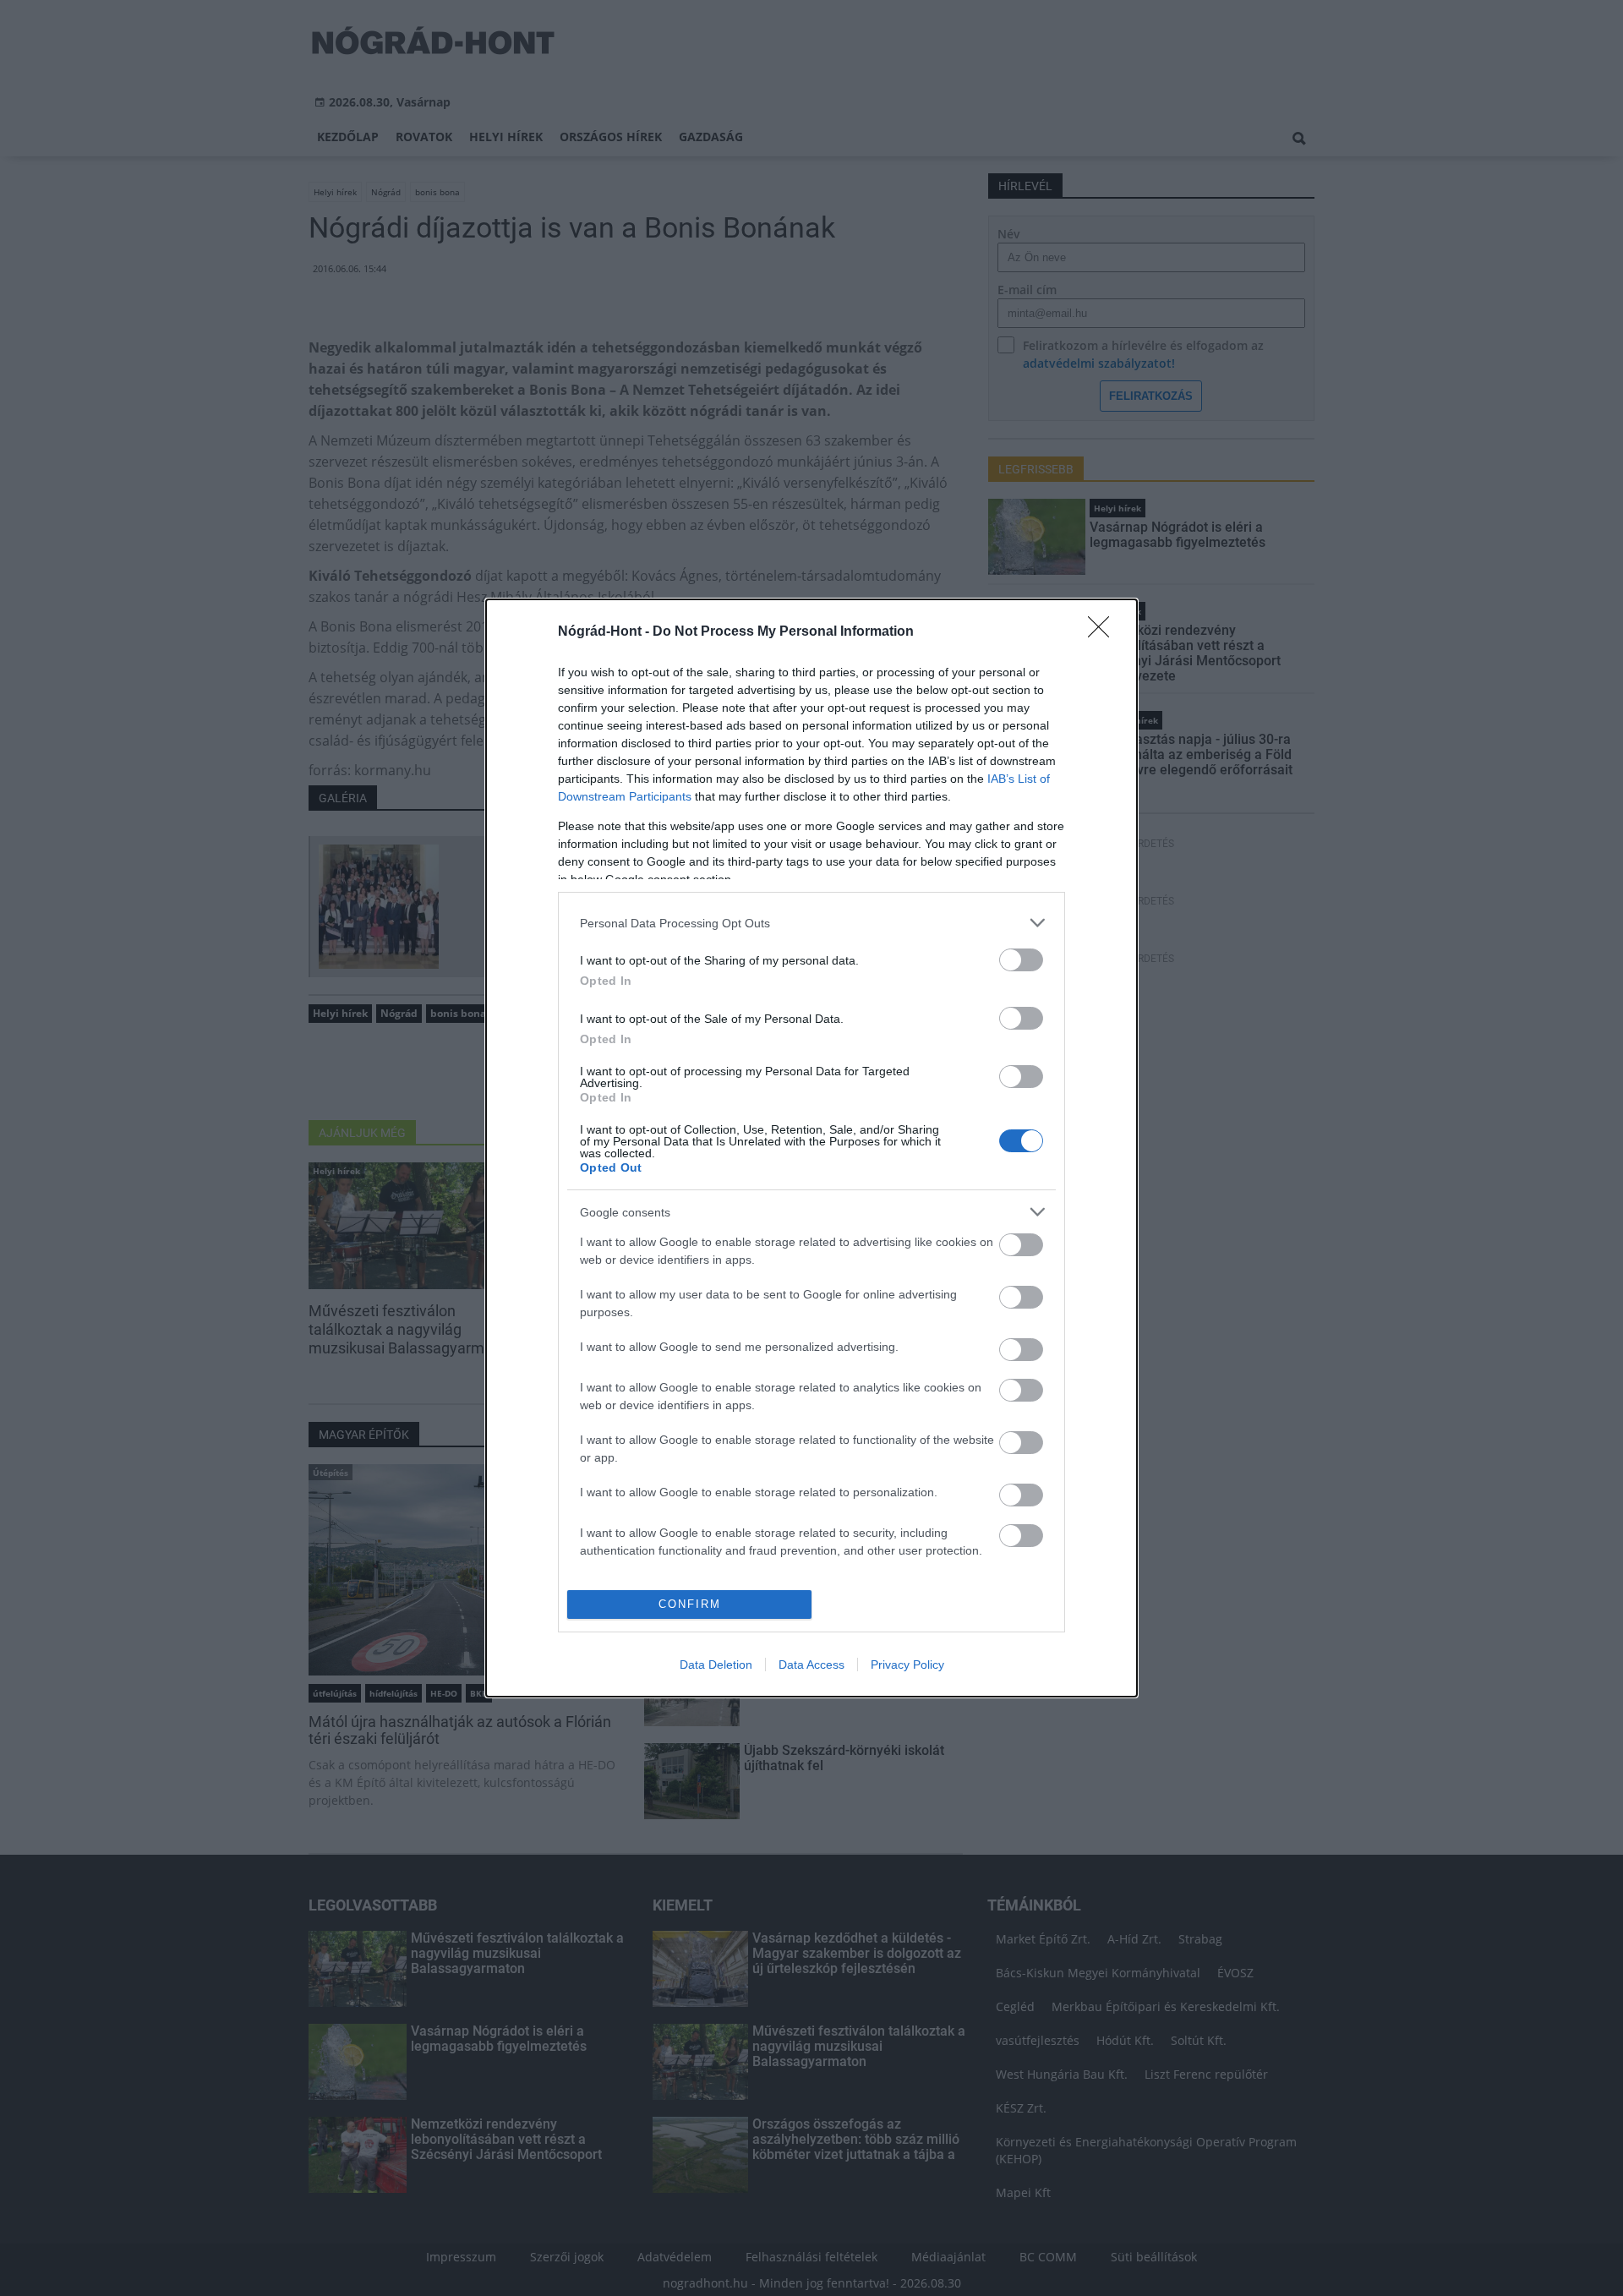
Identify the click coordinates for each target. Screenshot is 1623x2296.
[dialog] (811, 1148)
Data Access (811, 1665)
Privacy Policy (907, 1665)
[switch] (1021, 960)
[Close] (1104, 632)
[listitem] (811, 923)
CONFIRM (690, 1604)
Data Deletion (716, 1665)
